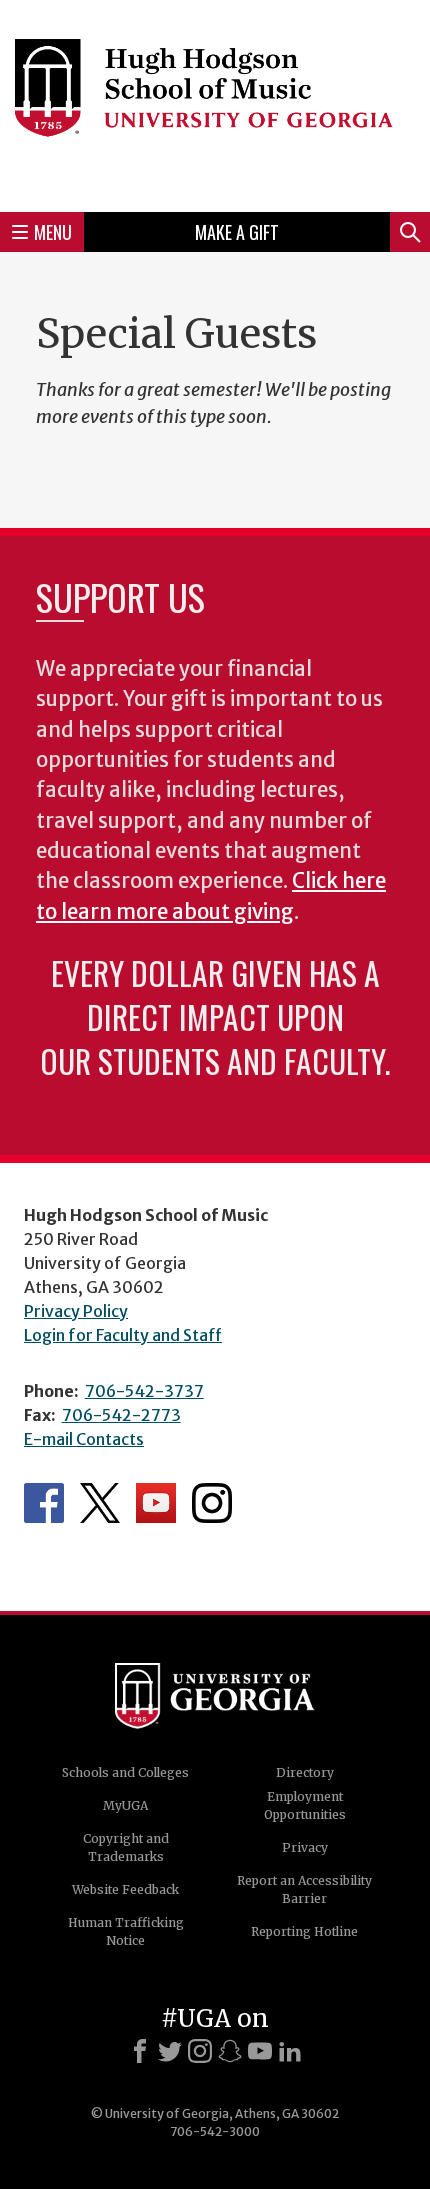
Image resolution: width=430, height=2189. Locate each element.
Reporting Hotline (304, 1931)
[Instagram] (200, 2051)
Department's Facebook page (44, 1503)
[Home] (215, 103)
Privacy (305, 1847)
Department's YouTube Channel (156, 1503)
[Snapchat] (230, 2051)
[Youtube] (260, 2051)
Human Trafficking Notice (126, 1931)
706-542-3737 (144, 1391)
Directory (305, 1772)
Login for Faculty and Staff (123, 1335)
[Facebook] (140, 2051)
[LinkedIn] (290, 2051)
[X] (170, 2051)
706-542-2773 (121, 1415)
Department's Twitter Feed (100, 1503)
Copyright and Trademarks (126, 1847)
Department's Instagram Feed (212, 1503)
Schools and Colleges (125, 1772)
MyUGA (125, 1805)
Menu (53, 232)
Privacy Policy (76, 1311)
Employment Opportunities (305, 1805)
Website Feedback (125, 1889)
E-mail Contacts (84, 1439)
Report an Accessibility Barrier (304, 1889)
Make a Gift (237, 232)
